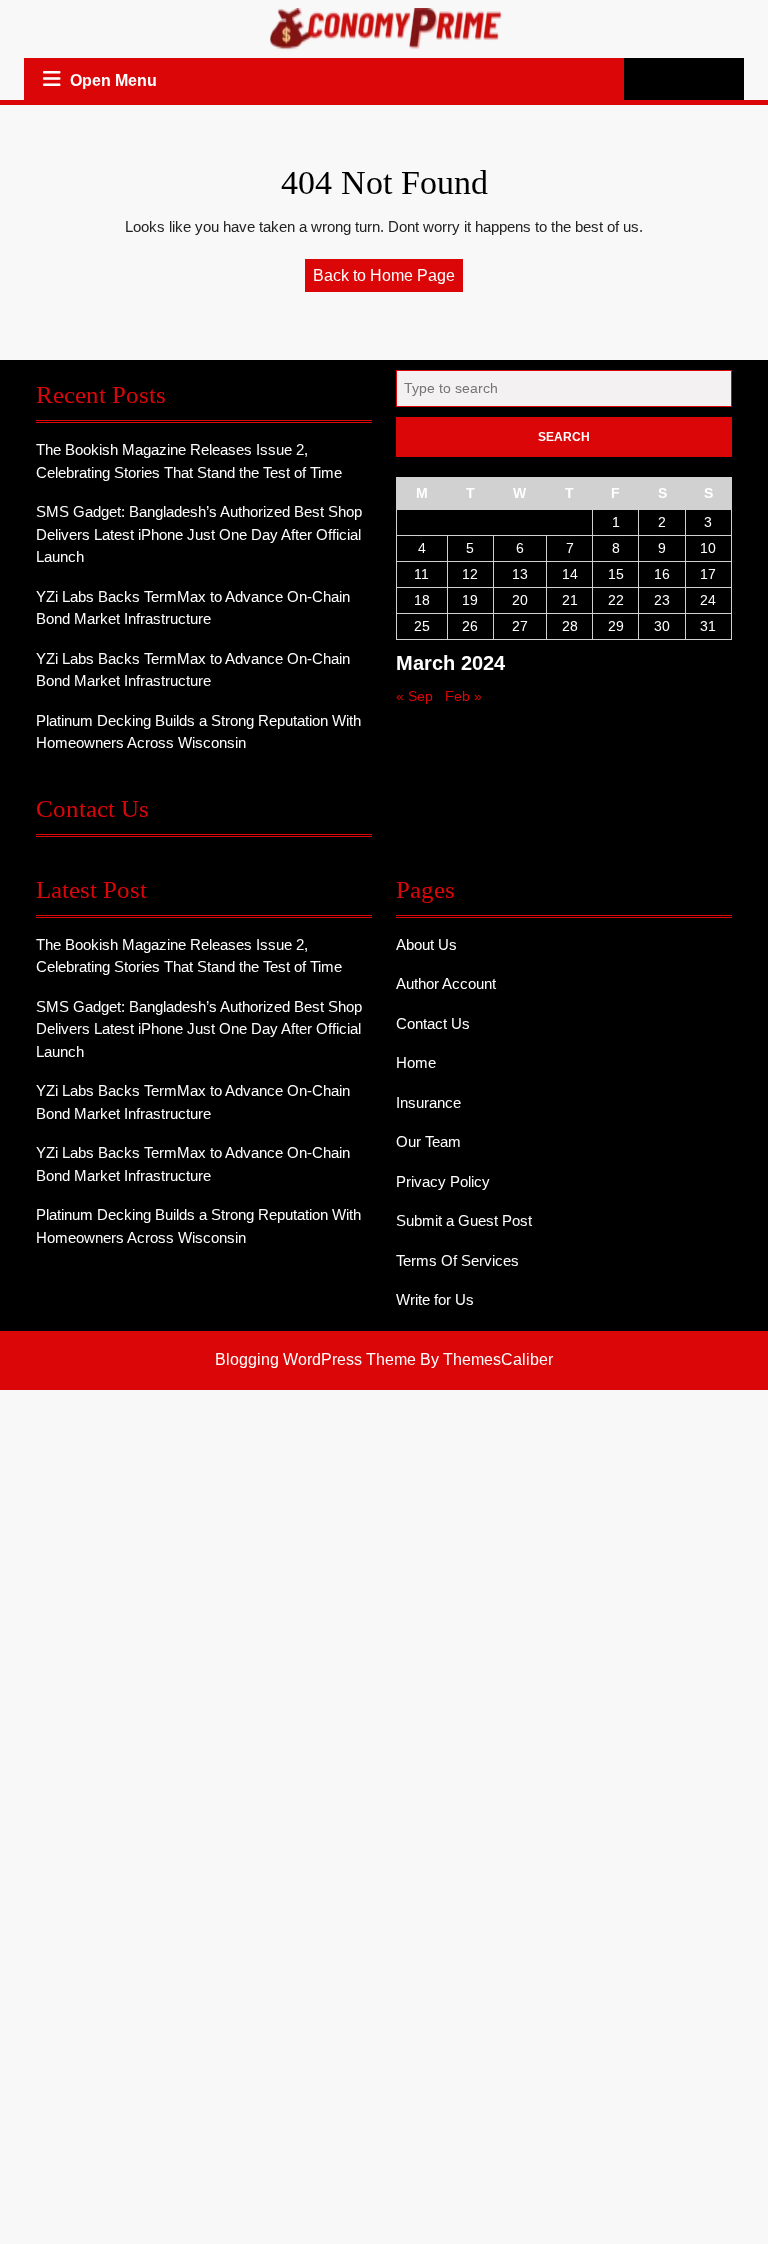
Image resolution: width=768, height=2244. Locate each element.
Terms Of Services (457, 1260)
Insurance (428, 1102)
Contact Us (433, 1023)
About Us (426, 944)
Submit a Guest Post (464, 1220)
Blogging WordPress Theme (315, 1359)
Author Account (446, 983)
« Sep (414, 696)
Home (416, 1062)
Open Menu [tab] (115, 83)
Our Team (428, 1141)
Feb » (463, 696)
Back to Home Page (388, 279)
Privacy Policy (443, 1181)
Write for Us (435, 1299)
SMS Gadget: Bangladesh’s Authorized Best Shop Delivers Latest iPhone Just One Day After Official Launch (199, 534)
